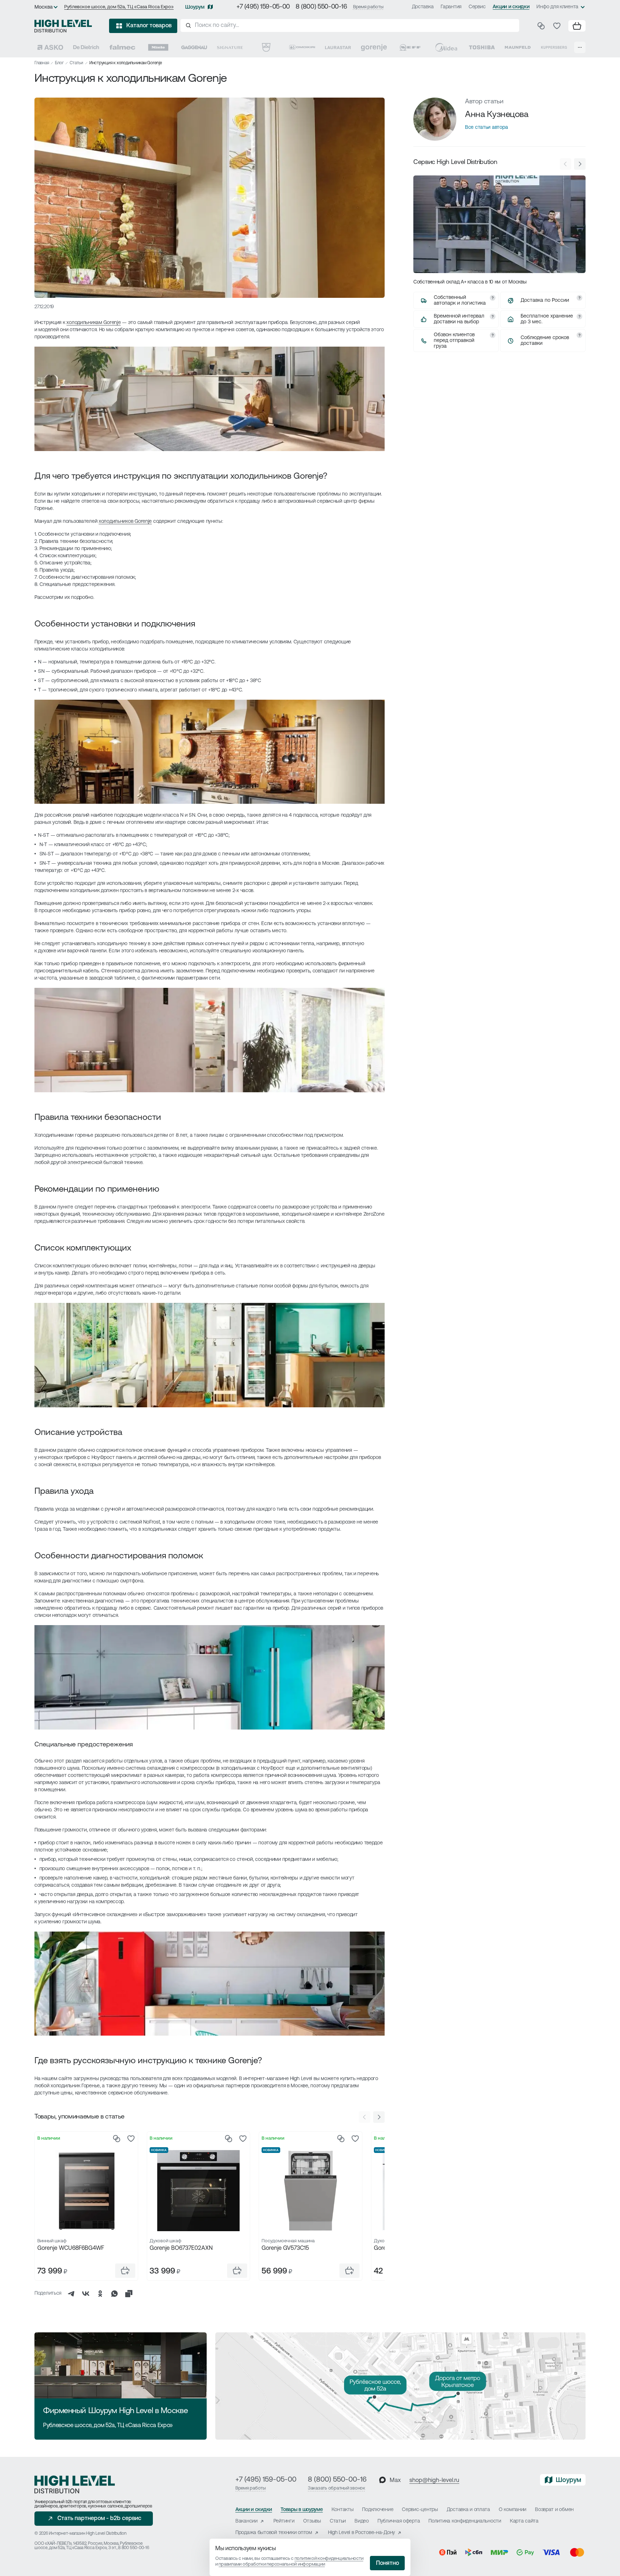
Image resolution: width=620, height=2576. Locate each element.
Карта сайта (524, 2521)
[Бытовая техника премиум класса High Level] (63, 26)
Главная (42, 63)
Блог (59, 63)
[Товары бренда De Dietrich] (86, 47)
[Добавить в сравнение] (117, 2139)
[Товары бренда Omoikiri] (302, 47)
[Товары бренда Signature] (230, 47)
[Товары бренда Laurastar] (338, 47)
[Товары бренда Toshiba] (482, 47)
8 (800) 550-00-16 (321, 7)
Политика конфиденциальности (465, 2521)
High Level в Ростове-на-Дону (361, 2533)
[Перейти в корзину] (577, 26)
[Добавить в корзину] (125, 2271)
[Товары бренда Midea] (446, 47)
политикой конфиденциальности (329, 2559)
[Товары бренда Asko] (50, 47)
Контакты (343, 2510)
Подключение (378, 2510)
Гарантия (451, 7)
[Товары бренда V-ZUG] (266, 47)
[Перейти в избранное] (557, 26)
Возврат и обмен (554, 2510)
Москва (44, 7)
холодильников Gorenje (125, 522)
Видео (362, 2521)
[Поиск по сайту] (350, 25)
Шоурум (195, 7)
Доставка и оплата (468, 2510)
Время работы (368, 7)
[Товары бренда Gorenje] (374, 47)
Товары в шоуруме (302, 2510)
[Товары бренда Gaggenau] (194, 47)
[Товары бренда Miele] (158, 47)
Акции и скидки (511, 7)
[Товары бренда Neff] (410, 47)
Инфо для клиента (557, 7)
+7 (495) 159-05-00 (263, 7)
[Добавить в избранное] (131, 2139)
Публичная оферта (399, 2521)
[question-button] (493, 298)
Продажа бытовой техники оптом (274, 2533)
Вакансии (246, 2521)
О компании (513, 2510)
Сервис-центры (420, 2510)
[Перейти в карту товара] (86, 2191)
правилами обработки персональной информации (272, 2564)
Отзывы (312, 2521)
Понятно (387, 2563)
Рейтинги (284, 2521)
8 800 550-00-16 (133, 2548)
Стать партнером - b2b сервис (99, 2519)
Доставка (423, 7)
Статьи (76, 63)
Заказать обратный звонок (337, 2488)
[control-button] (379, 2117)
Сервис (477, 7)
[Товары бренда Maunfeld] (518, 47)
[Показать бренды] (580, 47)
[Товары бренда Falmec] (122, 47)
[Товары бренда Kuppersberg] (554, 47)
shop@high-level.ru (434, 2481)
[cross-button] (129, 2294)
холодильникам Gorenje (93, 323)
